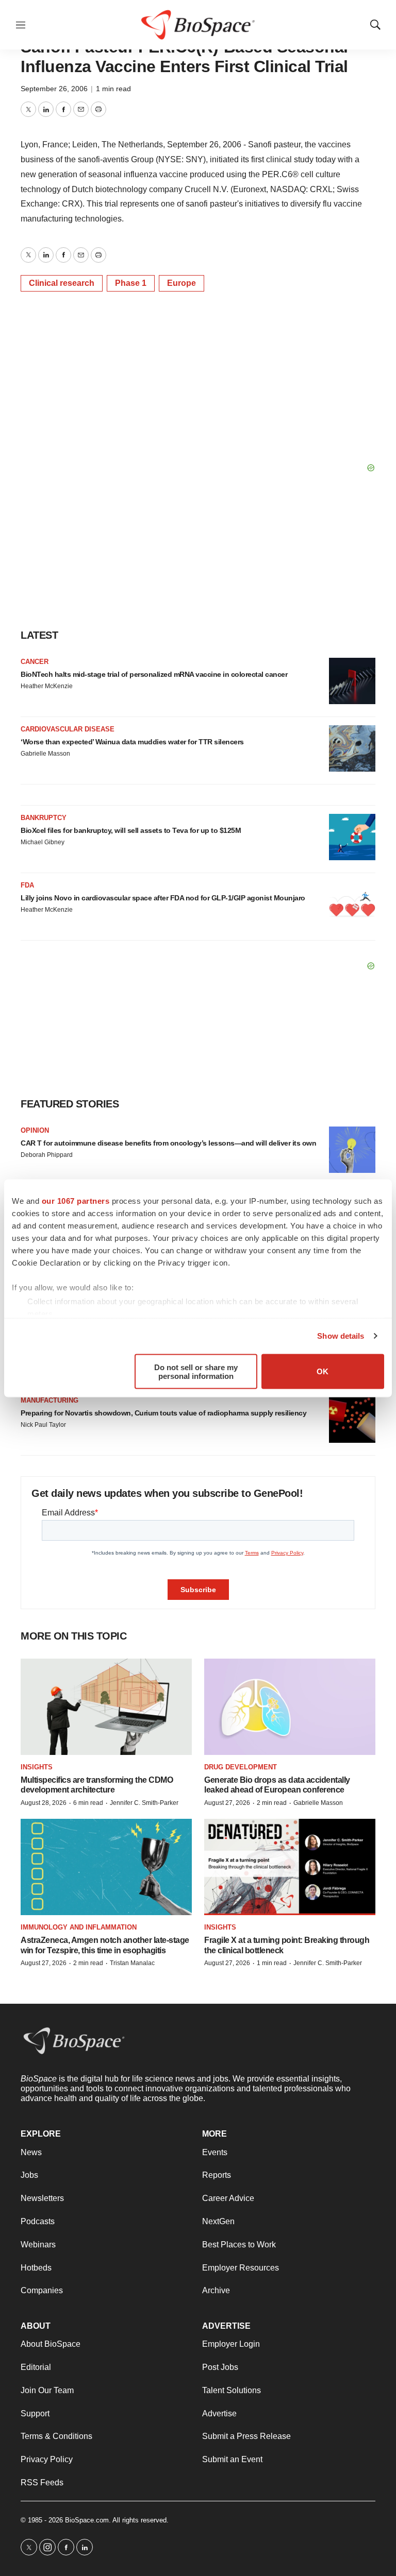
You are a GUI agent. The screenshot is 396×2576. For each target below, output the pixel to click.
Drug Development (241, 1767)
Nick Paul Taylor (43, 1425)
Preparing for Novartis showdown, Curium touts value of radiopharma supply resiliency (163, 1413)
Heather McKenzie (47, 686)
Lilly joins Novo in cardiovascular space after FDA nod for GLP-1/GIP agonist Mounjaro (163, 898)
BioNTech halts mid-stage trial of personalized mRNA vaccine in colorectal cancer (154, 674)
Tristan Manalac (132, 1963)
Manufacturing (49, 1400)
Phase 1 (131, 283)
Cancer (35, 662)
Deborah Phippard (47, 1155)
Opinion (35, 1130)
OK (323, 1371)
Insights (37, 1767)
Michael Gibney (43, 842)
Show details (341, 1336)
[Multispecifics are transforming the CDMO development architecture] (106, 1707)
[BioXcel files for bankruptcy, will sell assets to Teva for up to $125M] (352, 837)
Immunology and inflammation (79, 1927)
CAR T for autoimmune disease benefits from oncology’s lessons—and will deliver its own (168, 1143)
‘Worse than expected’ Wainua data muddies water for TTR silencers (132, 742)
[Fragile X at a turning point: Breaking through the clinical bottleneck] (290, 1867)
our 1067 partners (76, 1200)
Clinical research (62, 283)
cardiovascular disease (68, 729)
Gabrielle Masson (45, 754)
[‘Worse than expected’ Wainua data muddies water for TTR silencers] (352, 748)
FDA (27, 885)
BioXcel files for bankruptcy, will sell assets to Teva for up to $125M (131, 830)
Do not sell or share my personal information (196, 1371)
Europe (181, 283)
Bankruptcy (44, 818)
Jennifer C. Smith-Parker (144, 1803)
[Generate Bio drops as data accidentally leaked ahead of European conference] (290, 1707)
